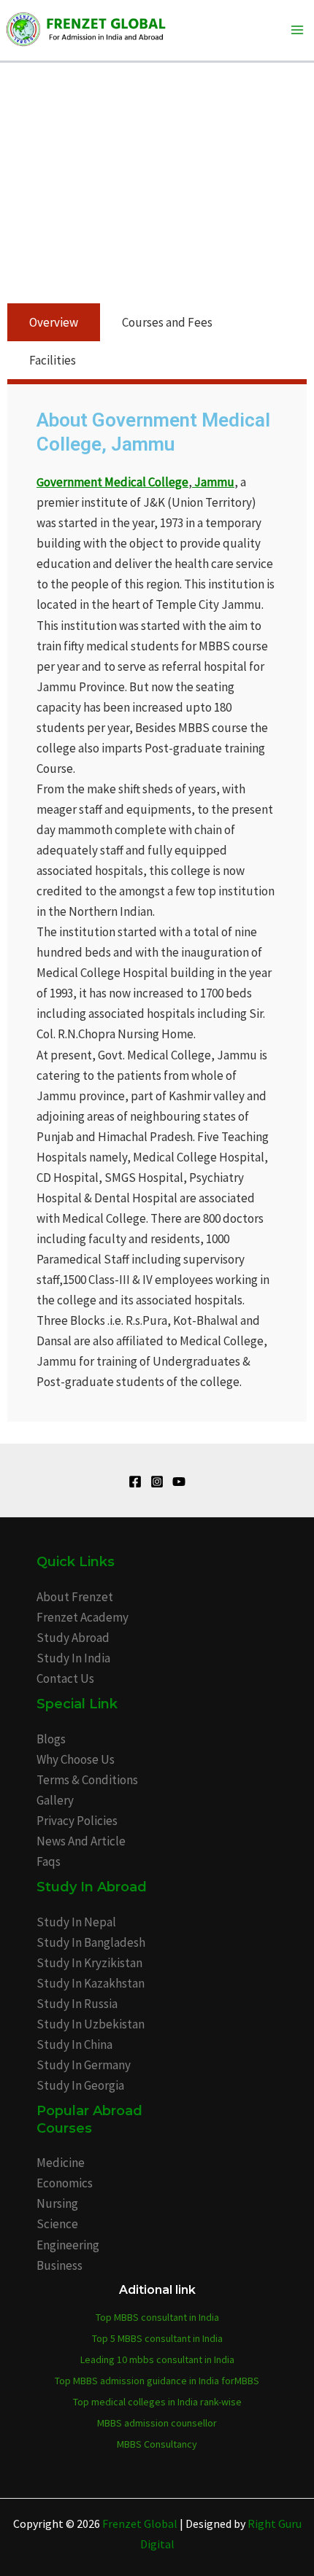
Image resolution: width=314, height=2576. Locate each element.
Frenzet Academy (83, 1617)
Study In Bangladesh (91, 1942)
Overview (54, 322)
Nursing (57, 2203)
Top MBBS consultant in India (157, 2317)
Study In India (73, 1658)
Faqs (49, 1861)
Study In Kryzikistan (89, 1963)
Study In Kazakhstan (91, 1983)
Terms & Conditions (87, 1780)
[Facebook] (135, 1482)
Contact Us (65, 1678)
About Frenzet (75, 1597)
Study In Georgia (80, 2085)
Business (60, 2265)
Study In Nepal (76, 1922)
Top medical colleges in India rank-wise (157, 2402)
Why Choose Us (76, 1759)
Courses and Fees (167, 322)
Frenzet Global (140, 2524)
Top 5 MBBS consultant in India (157, 2338)
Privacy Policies (77, 1821)
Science (57, 2224)
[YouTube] (179, 1482)
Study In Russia (77, 2004)
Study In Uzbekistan (91, 2024)
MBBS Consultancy (157, 2444)
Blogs (51, 1739)
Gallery (55, 1800)
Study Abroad (73, 1638)
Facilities (53, 360)
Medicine (61, 2163)
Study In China (74, 2044)
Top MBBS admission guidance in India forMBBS (157, 2381)
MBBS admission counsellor (157, 2423)
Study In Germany (84, 2065)
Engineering (68, 2245)
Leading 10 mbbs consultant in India (157, 2359)
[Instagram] (157, 1482)
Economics (65, 2183)
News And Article (81, 1841)
